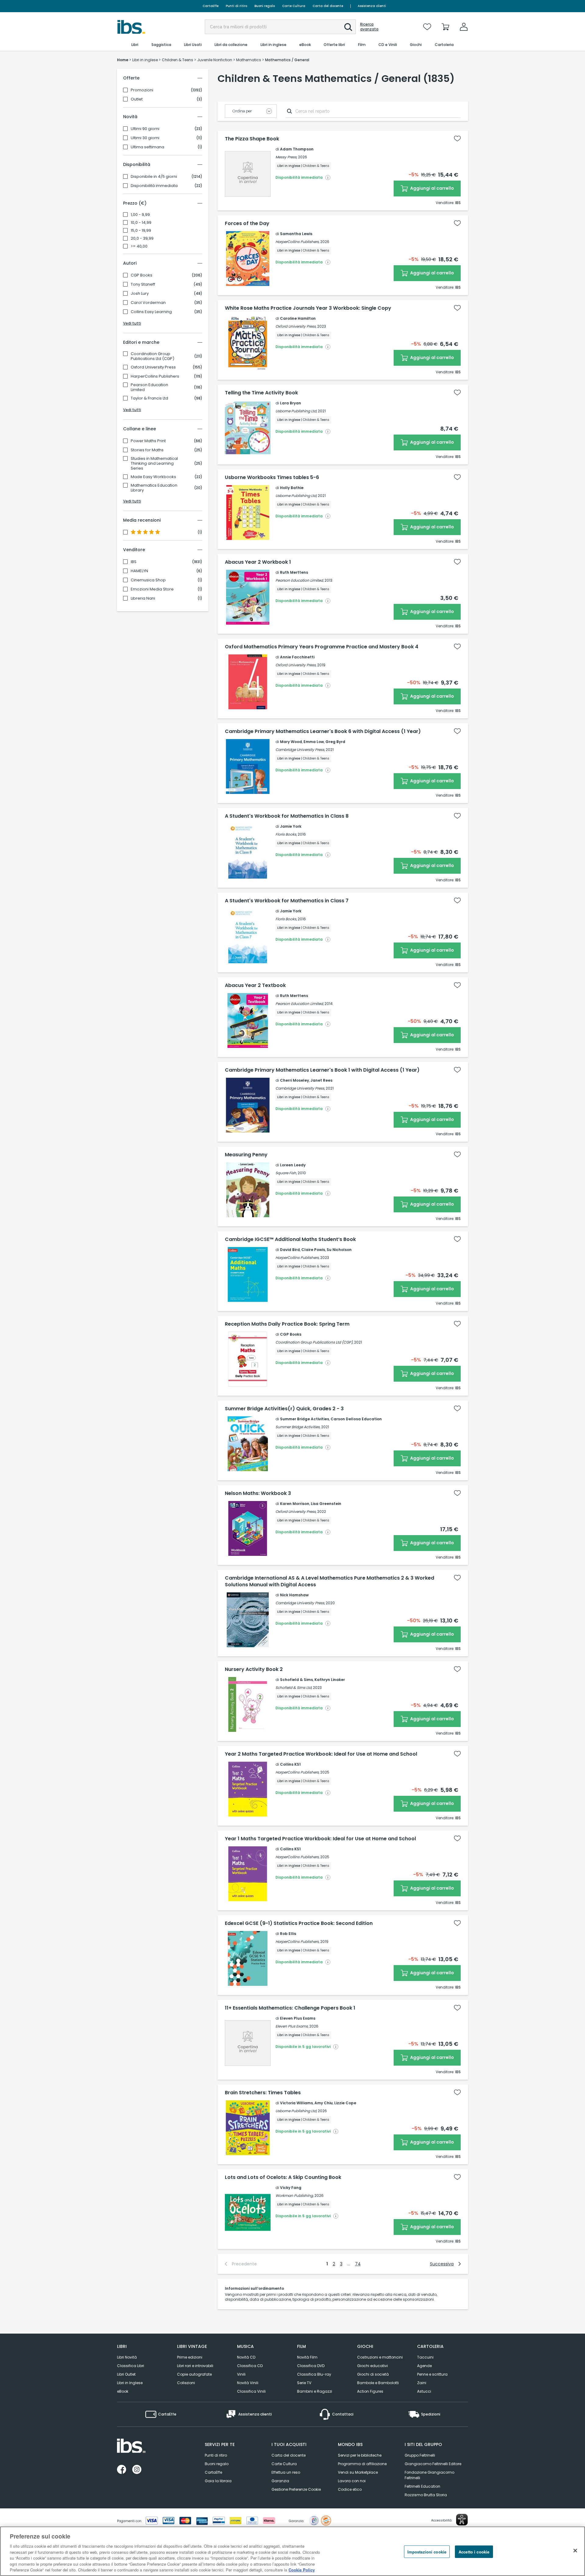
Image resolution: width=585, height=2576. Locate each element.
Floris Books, (286, 834)
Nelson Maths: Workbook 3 (258, 1493)
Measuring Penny (246, 1155)
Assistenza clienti (372, 6)
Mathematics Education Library (154, 488)
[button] (348, 27)
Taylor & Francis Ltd (149, 398)
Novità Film (307, 2357)
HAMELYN (139, 571)
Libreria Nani (143, 598)
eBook (123, 2391)
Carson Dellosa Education (356, 1419)
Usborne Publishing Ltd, (296, 411)
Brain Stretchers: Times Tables (263, 2093)
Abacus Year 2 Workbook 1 (258, 562)
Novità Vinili (248, 2383)
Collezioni (186, 2383)
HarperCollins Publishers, (297, 242)
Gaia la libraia (218, 2481)
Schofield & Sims (296, 1680)
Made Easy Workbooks (153, 477)
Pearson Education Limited (149, 387)
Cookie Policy (302, 2570)
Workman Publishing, (294, 2195)
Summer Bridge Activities (305, 1419)
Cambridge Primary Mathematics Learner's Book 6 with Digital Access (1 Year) (323, 731)
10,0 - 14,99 (141, 223)
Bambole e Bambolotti (378, 2383)
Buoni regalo (265, 6)
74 (358, 2264)
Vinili (241, 2374)
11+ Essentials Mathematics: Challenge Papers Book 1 (290, 2008)
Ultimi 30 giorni (145, 138)
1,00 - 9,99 (140, 215)
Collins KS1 (290, 1764)
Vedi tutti (132, 323)
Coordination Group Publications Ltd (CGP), (314, 1342)
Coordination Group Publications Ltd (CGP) (152, 356)
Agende (424, 2366)
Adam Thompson (297, 149)
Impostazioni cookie (427, 2551)
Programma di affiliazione (362, 2464)
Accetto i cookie (474, 2551)
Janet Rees (321, 1080)
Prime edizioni (190, 2357)
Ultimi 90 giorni (145, 129)
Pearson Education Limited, (300, 580)
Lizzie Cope (345, 2103)
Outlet (137, 99)
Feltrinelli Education (422, 2486)
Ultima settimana (147, 147)
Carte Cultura (294, 6)
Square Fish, (286, 1173)
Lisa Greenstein (326, 1504)
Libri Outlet (126, 2374)
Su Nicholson (339, 1250)
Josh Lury (140, 294)
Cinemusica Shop (148, 580)
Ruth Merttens (294, 572)
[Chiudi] (575, 2550)
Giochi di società (373, 2374)
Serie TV (304, 2383)
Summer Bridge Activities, (298, 1427)
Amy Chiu (324, 2103)
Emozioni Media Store (152, 589)
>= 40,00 (139, 246)
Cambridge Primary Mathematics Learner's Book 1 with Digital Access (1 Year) (322, 1070)
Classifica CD (250, 2366)
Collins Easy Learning (151, 312)
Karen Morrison (295, 1504)
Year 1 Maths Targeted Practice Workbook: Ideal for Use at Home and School (320, 1839)
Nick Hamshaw (294, 1595)
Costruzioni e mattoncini (380, 2357)
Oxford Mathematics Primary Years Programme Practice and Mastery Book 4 (322, 647)
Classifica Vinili (251, 2391)
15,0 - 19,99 (141, 231)
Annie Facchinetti (297, 657)
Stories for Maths (147, 450)
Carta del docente (328, 6)
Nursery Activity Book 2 (254, 1669)
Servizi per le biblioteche (360, 2455)
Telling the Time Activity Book (261, 393)
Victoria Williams (296, 2103)
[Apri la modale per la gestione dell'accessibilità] (462, 2520)
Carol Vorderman (148, 303)
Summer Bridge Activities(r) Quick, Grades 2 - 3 (284, 1409)
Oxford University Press (153, 367)
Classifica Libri (131, 2366)
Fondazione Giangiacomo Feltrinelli (429, 2475)
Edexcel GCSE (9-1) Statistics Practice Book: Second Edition (299, 1923)
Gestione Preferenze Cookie (296, 2489)
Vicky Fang (291, 2188)
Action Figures (370, 2391)
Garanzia (280, 2481)
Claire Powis (313, 1250)
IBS (134, 562)
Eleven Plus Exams (298, 2018)
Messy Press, (286, 157)
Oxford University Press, (296, 326)
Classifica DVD (311, 2366)
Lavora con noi (352, 2481)
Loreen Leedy (293, 1165)
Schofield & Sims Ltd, (294, 1688)
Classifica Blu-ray (314, 2374)
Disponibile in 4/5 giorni (154, 177)
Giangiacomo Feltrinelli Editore (433, 2464)
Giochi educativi (372, 2366)
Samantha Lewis (296, 234)
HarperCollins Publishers (155, 376)
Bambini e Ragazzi (315, 2391)
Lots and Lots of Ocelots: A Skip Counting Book (283, 2177)
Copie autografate (194, 2374)
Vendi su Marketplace (358, 2472)
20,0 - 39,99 (142, 238)
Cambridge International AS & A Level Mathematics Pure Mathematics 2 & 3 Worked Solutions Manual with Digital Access (330, 1581)
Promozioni (142, 90)
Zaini (422, 2383)
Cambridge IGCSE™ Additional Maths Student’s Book (290, 1239)
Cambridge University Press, (300, 750)
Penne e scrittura (432, 2374)
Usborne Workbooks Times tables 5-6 (272, 477)
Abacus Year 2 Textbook (255, 985)
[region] (292, 2551)
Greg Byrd (335, 742)
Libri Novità (127, 2357)
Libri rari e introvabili (195, 2366)
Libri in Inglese (130, 2383)
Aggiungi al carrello (432, 188)
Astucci (424, 2391)
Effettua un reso (286, 2472)
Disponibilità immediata (154, 186)
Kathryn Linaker (330, 1680)
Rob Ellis (288, 1934)
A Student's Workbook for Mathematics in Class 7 (287, 901)
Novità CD (246, 2357)
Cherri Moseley (294, 1080)
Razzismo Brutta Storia (426, 2495)
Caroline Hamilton (298, 318)
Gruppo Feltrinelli (420, 2455)
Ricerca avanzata (369, 27)
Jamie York (291, 826)
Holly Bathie (292, 488)
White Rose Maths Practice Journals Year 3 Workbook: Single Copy (308, 308)
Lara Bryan (291, 403)
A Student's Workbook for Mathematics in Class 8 (287, 816)
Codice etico (350, 2489)
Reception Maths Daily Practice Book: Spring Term (287, 1324)
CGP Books (142, 275)
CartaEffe (211, 6)
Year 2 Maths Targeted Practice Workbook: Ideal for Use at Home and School (321, 1754)
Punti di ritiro (236, 6)
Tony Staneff (143, 284)
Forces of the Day (247, 224)
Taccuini (425, 2357)
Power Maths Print (148, 441)
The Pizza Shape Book (252, 139)
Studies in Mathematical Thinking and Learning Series (154, 463)
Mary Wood (291, 742)
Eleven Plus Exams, (292, 2026)
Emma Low (314, 742)
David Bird (290, 1250)
